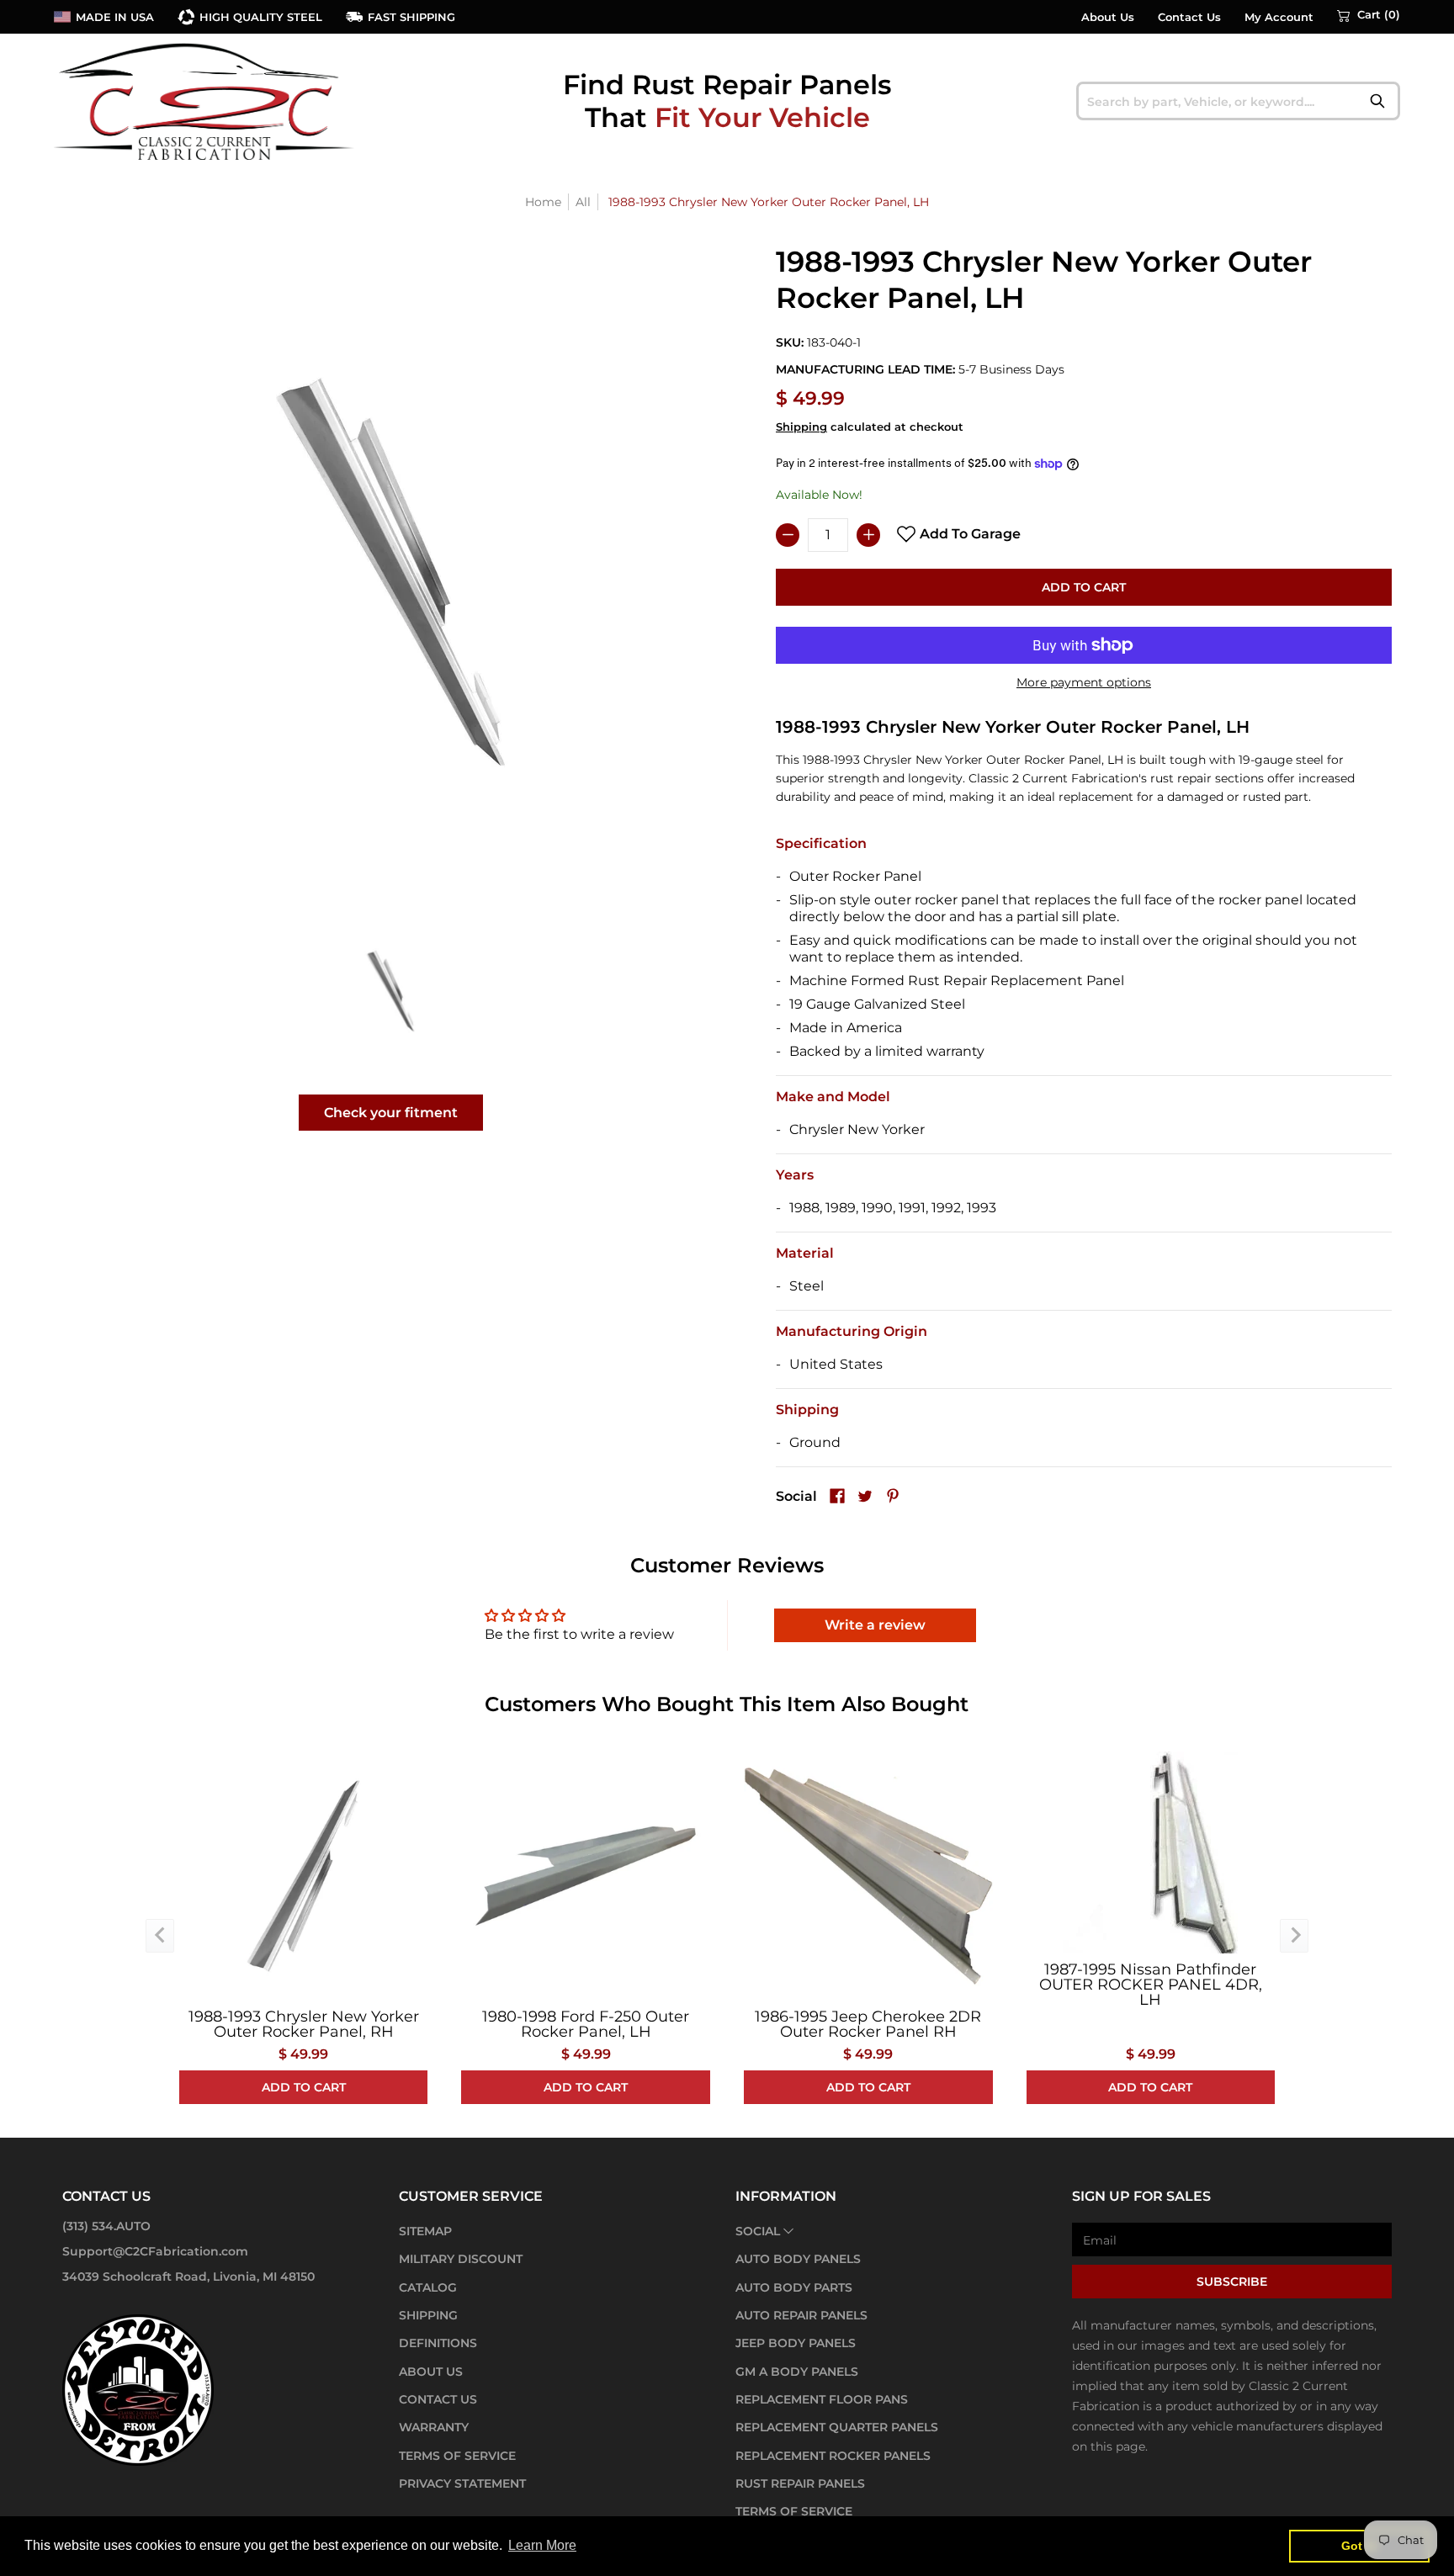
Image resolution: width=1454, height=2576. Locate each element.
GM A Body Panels (797, 2372)
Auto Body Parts (794, 2287)
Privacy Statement (462, 2483)
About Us (1108, 17)
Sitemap (425, 2231)
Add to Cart (1084, 587)
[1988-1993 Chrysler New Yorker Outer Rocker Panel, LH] (391, 991)
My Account (1279, 17)
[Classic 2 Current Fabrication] (205, 101)
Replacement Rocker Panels (833, 2456)
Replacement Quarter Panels (837, 2427)
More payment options (1084, 682)
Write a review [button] (875, 1625)
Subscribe (1232, 2282)
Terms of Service (457, 2456)
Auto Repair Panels (801, 2315)
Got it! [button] (1359, 2546)
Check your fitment (391, 1113)
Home (543, 202)
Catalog (428, 2287)
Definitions (438, 2343)
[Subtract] (788, 535)
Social (758, 2231)
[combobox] (1238, 101)
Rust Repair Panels (800, 2483)
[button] (1369, 15)
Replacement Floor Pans (822, 2399)
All (583, 202)
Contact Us (1189, 17)
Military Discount (461, 2259)
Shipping (801, 427)
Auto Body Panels (798, 2259)
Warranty (434, 2427)
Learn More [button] (542, 2545)
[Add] (868, 535)
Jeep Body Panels (796, 2343)
